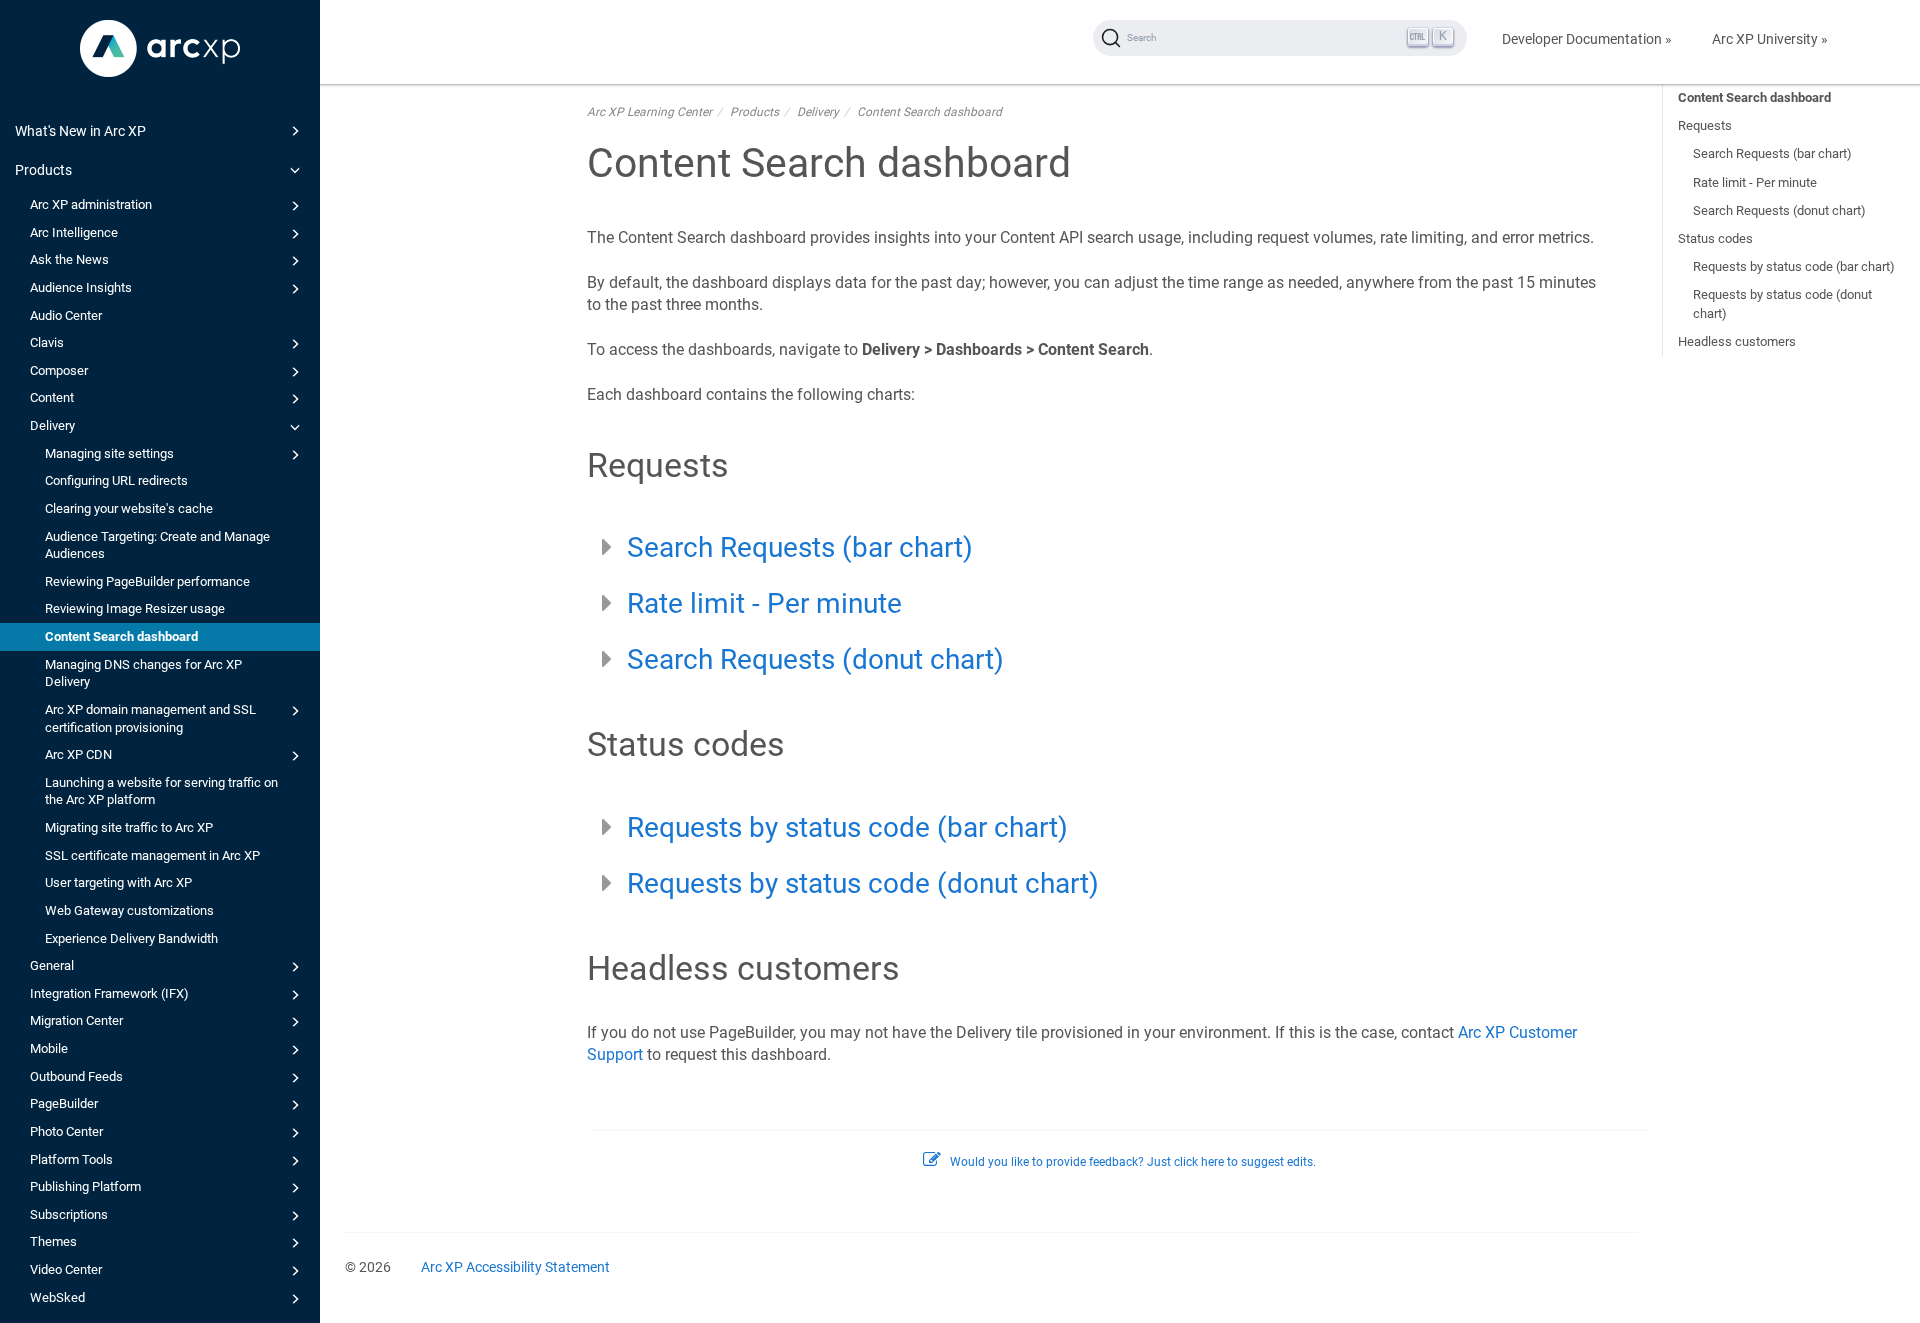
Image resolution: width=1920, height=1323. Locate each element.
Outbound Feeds (76, 1076)
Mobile (49, 1048)
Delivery (52, 425)
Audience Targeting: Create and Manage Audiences (157, 545)
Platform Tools (71, 1159)
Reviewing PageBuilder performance (147, 581)
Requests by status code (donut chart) (1782, 303)
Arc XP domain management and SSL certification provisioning (150, 718)
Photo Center (66, 1131)
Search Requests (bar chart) (1772, 153)
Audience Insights (81, 287)
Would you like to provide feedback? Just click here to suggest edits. (1133, 1162)
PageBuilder (64, 1103)
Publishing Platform (85, 1186)
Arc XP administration (91, 204)
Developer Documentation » (1587, 39)
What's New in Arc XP (80, 131)
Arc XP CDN (78, 754)
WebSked (57, 1297)
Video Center (66, 1269)
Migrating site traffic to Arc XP (129, 827)
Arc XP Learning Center (649, 112)
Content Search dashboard (121, 636)
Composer (59, 370)
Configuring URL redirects (116, 480)
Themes (53, 1241)
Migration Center (76, 1020)
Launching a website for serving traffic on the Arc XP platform (161, 791)
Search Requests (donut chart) (1779, 210)
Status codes (1715, 238)
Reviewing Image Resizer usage (135, 608)
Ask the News (69, 259)
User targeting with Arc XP (118, 882)
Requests (1705, 125)
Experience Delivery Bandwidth (131, 938)
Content (52, 397)
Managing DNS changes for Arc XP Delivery (143, 673)
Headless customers (1737, 341)
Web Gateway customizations (129, 910)
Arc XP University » (1770, 39)
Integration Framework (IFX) (109, 993)
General (52, 965)
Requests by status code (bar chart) (1794, 266)
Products (43, 170)
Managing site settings (109, 453)
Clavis (47, 342)
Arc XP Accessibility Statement (515, 1267)
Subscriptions (69, 1214)
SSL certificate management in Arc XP (152, 855)
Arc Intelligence (74, 232)
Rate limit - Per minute (1755, 182)
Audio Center (66, 315)
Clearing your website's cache (129, 508)
